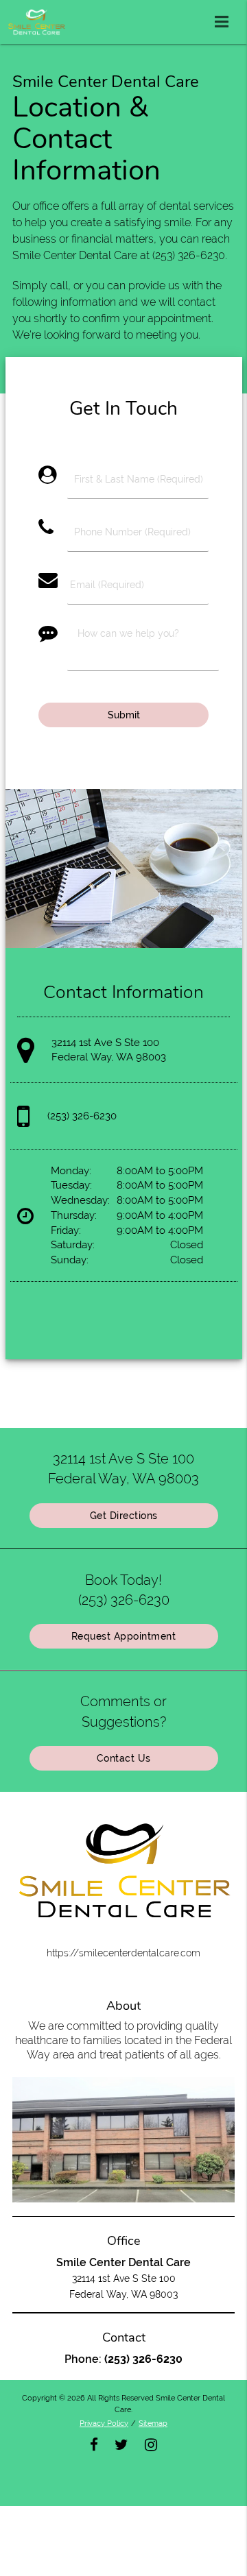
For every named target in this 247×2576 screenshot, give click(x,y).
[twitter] (121, 2443)
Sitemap (153, 2423)
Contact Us (124, 1758)
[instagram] (151, 2443)
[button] (226, 19)
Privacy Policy (104, 2423)
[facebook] (94, 2443)
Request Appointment (124, 1636)
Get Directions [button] (124, 1516)
